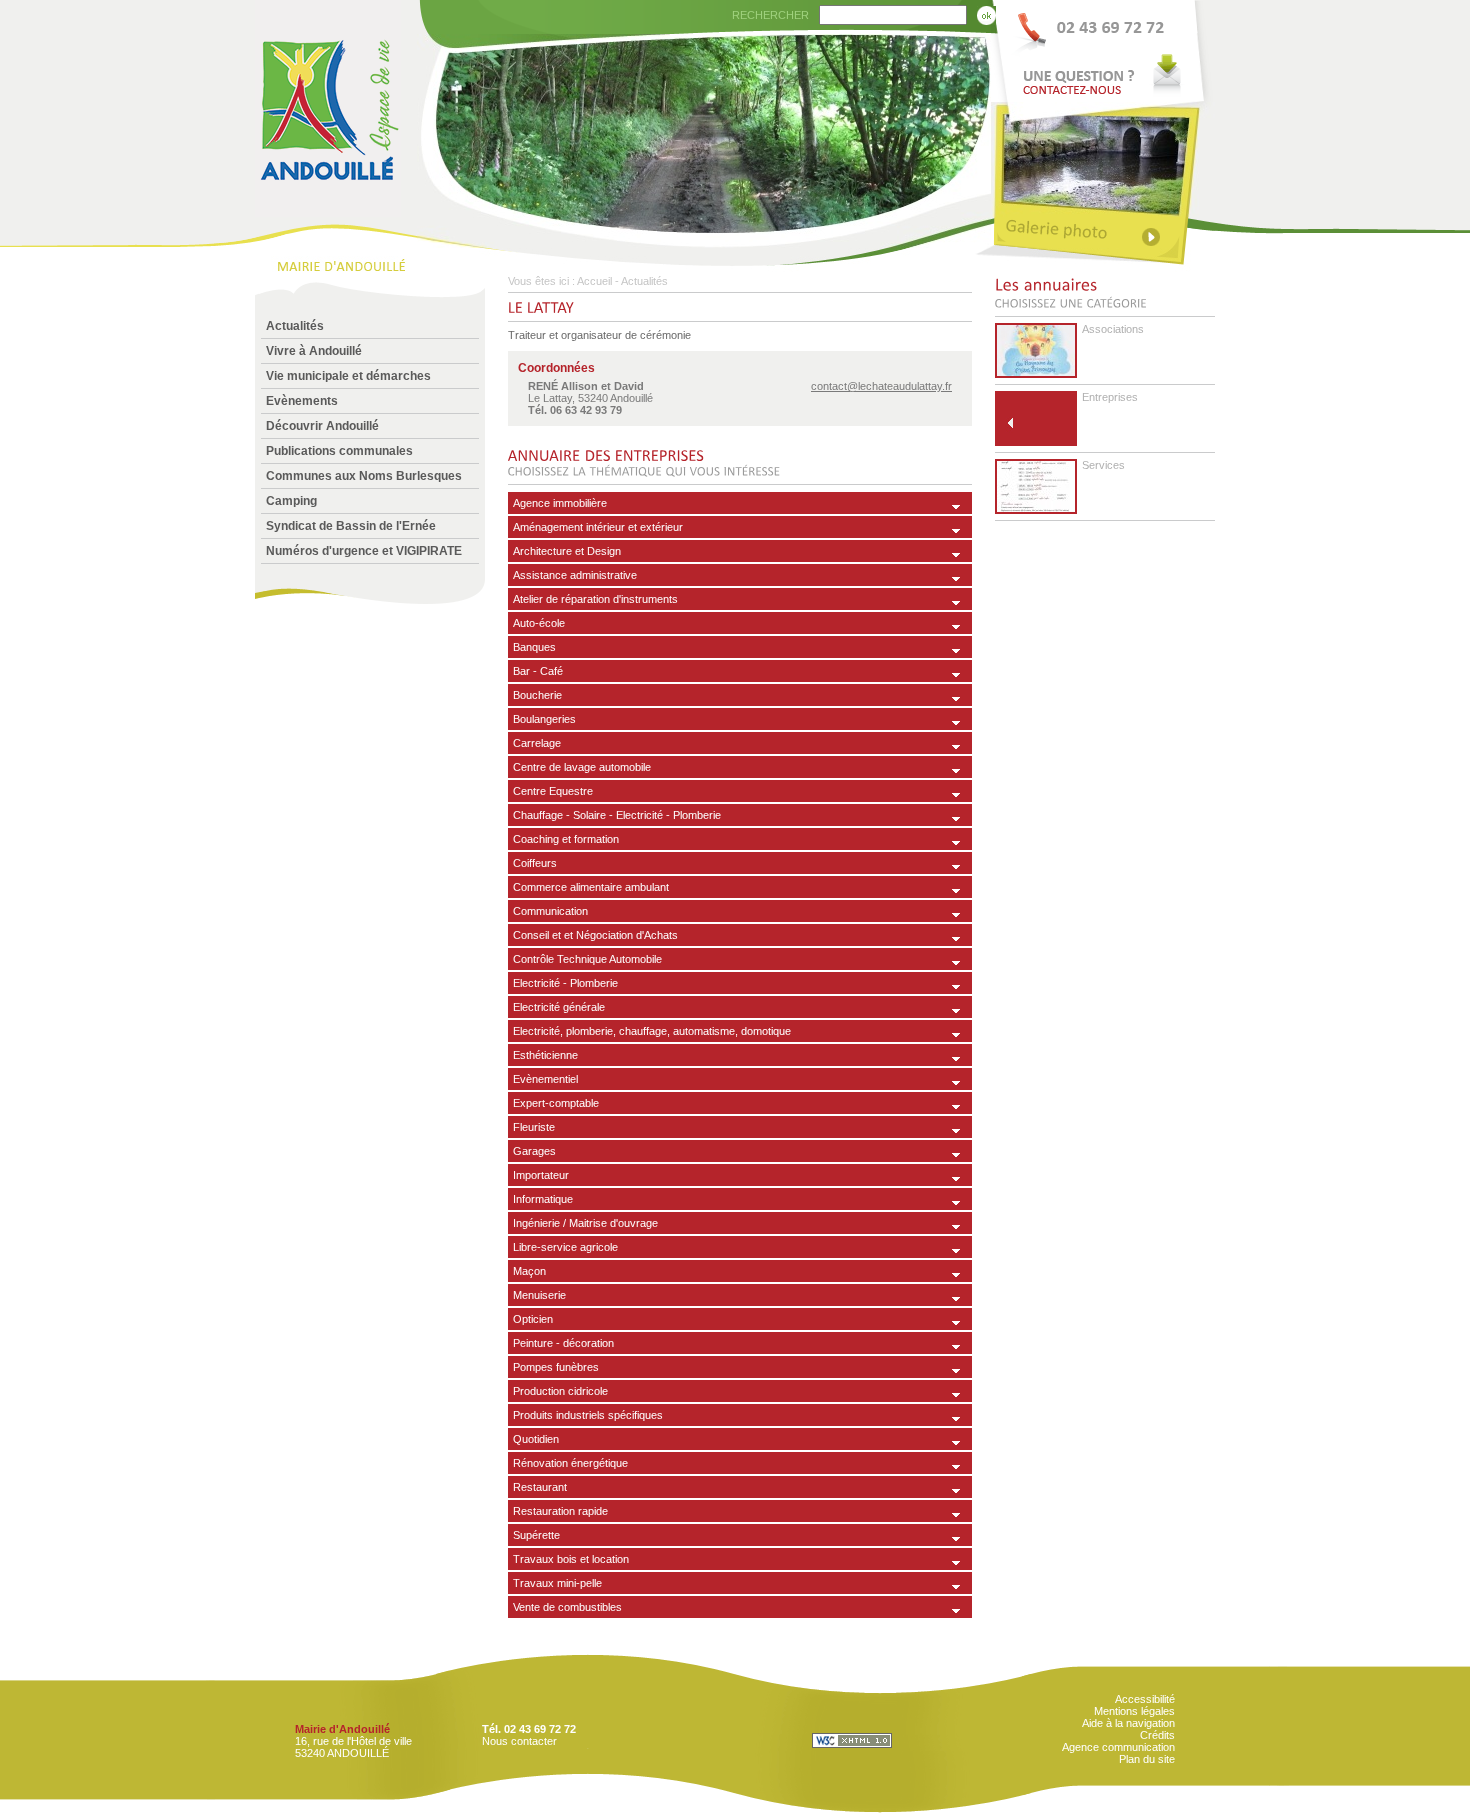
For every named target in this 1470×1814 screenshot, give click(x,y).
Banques (534, 647)
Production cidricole (560, 1391)
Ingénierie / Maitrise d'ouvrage (585, 1223)
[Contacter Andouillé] (1103, 51)
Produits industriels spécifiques (588, 1415)
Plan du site (1147, 1759)
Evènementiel (545, 1079)
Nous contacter (519, 1741)
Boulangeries (544, 719)
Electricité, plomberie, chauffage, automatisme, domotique (652, 1031)
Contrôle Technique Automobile (587, 959)
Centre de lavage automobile (582, 767)
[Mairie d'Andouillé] (328, 211)
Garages (534, 1151)
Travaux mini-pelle (557, 1583)
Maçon (529, 1271)
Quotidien (536, 1439)
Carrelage (537, 743)
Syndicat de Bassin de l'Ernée (351, 526)
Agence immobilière (560, 503)
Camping (291, 501)
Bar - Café (538, 671)
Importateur (541, 1175)
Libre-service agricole (565, 1247)
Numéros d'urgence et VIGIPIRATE (364, 551)
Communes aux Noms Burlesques (364, 476)
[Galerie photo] (1103, 232)
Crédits (1157, 1735)
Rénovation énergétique (570, 1463)
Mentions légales (1134, 1711)
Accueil (594, 281)
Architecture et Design (567, 551)
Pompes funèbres (556, 1367)
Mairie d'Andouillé (342, 1729)
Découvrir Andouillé (322, 426)
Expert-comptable (556, 1103)
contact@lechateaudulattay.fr (881, 386)
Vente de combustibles (567, 1607)
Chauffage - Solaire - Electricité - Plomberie (617, 815)
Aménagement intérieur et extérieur (598, 527)
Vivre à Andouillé (314, 351)
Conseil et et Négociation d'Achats (595, 935)
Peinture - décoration (563, 1343)
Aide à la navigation (1128, 1723)
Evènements (302, 401)
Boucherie (537, 695)
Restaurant (540, 1487)
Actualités (295, 326)
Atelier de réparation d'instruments (595, 599)
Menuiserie (539, 1295)
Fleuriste (534, 1127)
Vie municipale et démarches (348, 376)
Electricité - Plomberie (565, 983)
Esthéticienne (545, 1055)
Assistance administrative (575, 575)
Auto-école (539, 623)
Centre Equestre (553, 791)
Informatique (543, 1199)
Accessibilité (1145, 1699)
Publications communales (339, 451)
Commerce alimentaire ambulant (591, 887)
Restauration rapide (560, 1511)
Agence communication (1118, 1747)
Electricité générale (559, 1007)
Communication (550, 911)
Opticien (533, 1319)
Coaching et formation (566, 839)
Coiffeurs (535, 863)
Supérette (536, 1535)
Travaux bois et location (571, 1559)
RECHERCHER (770, 15)
